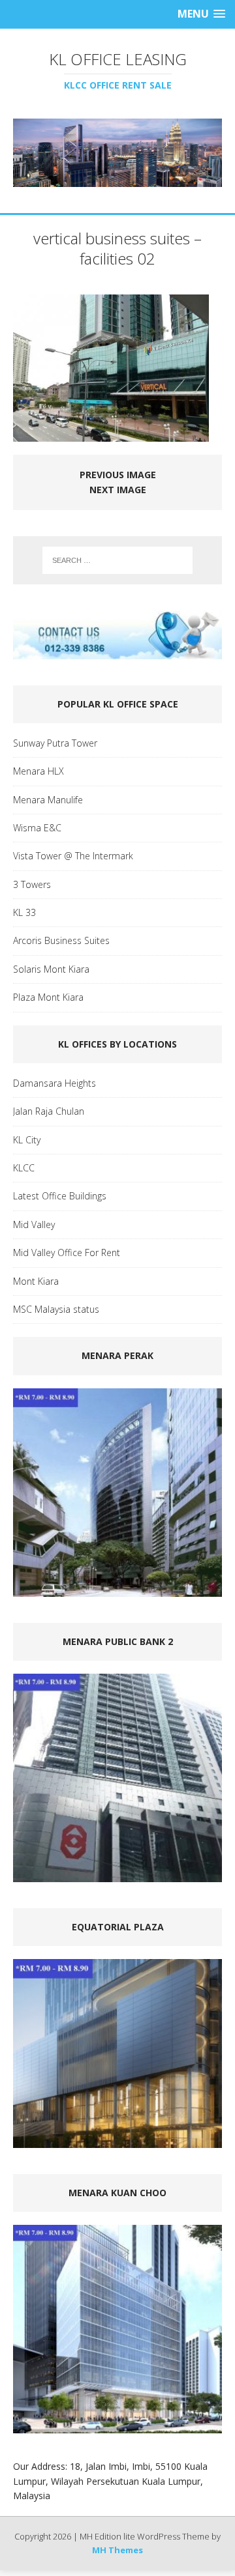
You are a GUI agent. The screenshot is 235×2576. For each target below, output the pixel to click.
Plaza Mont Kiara (48, 997)
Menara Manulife (48, 800)
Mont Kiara (36, 1281)
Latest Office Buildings (60, 1196)
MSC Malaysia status (56, 1309)
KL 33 (24, 912)
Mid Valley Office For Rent (67, 1252)
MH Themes (117, 2550)
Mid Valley (34, 1224)
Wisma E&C (37, 828)
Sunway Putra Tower (55, 743)
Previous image (118, 475)
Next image (118, 490)
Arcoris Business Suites (61, 940)
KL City (27, 1140)
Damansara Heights (55, 1083)
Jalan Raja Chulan (49, 1111)
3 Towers (32, 884)
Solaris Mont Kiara (51, 969)
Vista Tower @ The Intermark (73, 856)
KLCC (24, 1168)
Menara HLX (39, 771)
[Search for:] (117, 560)
